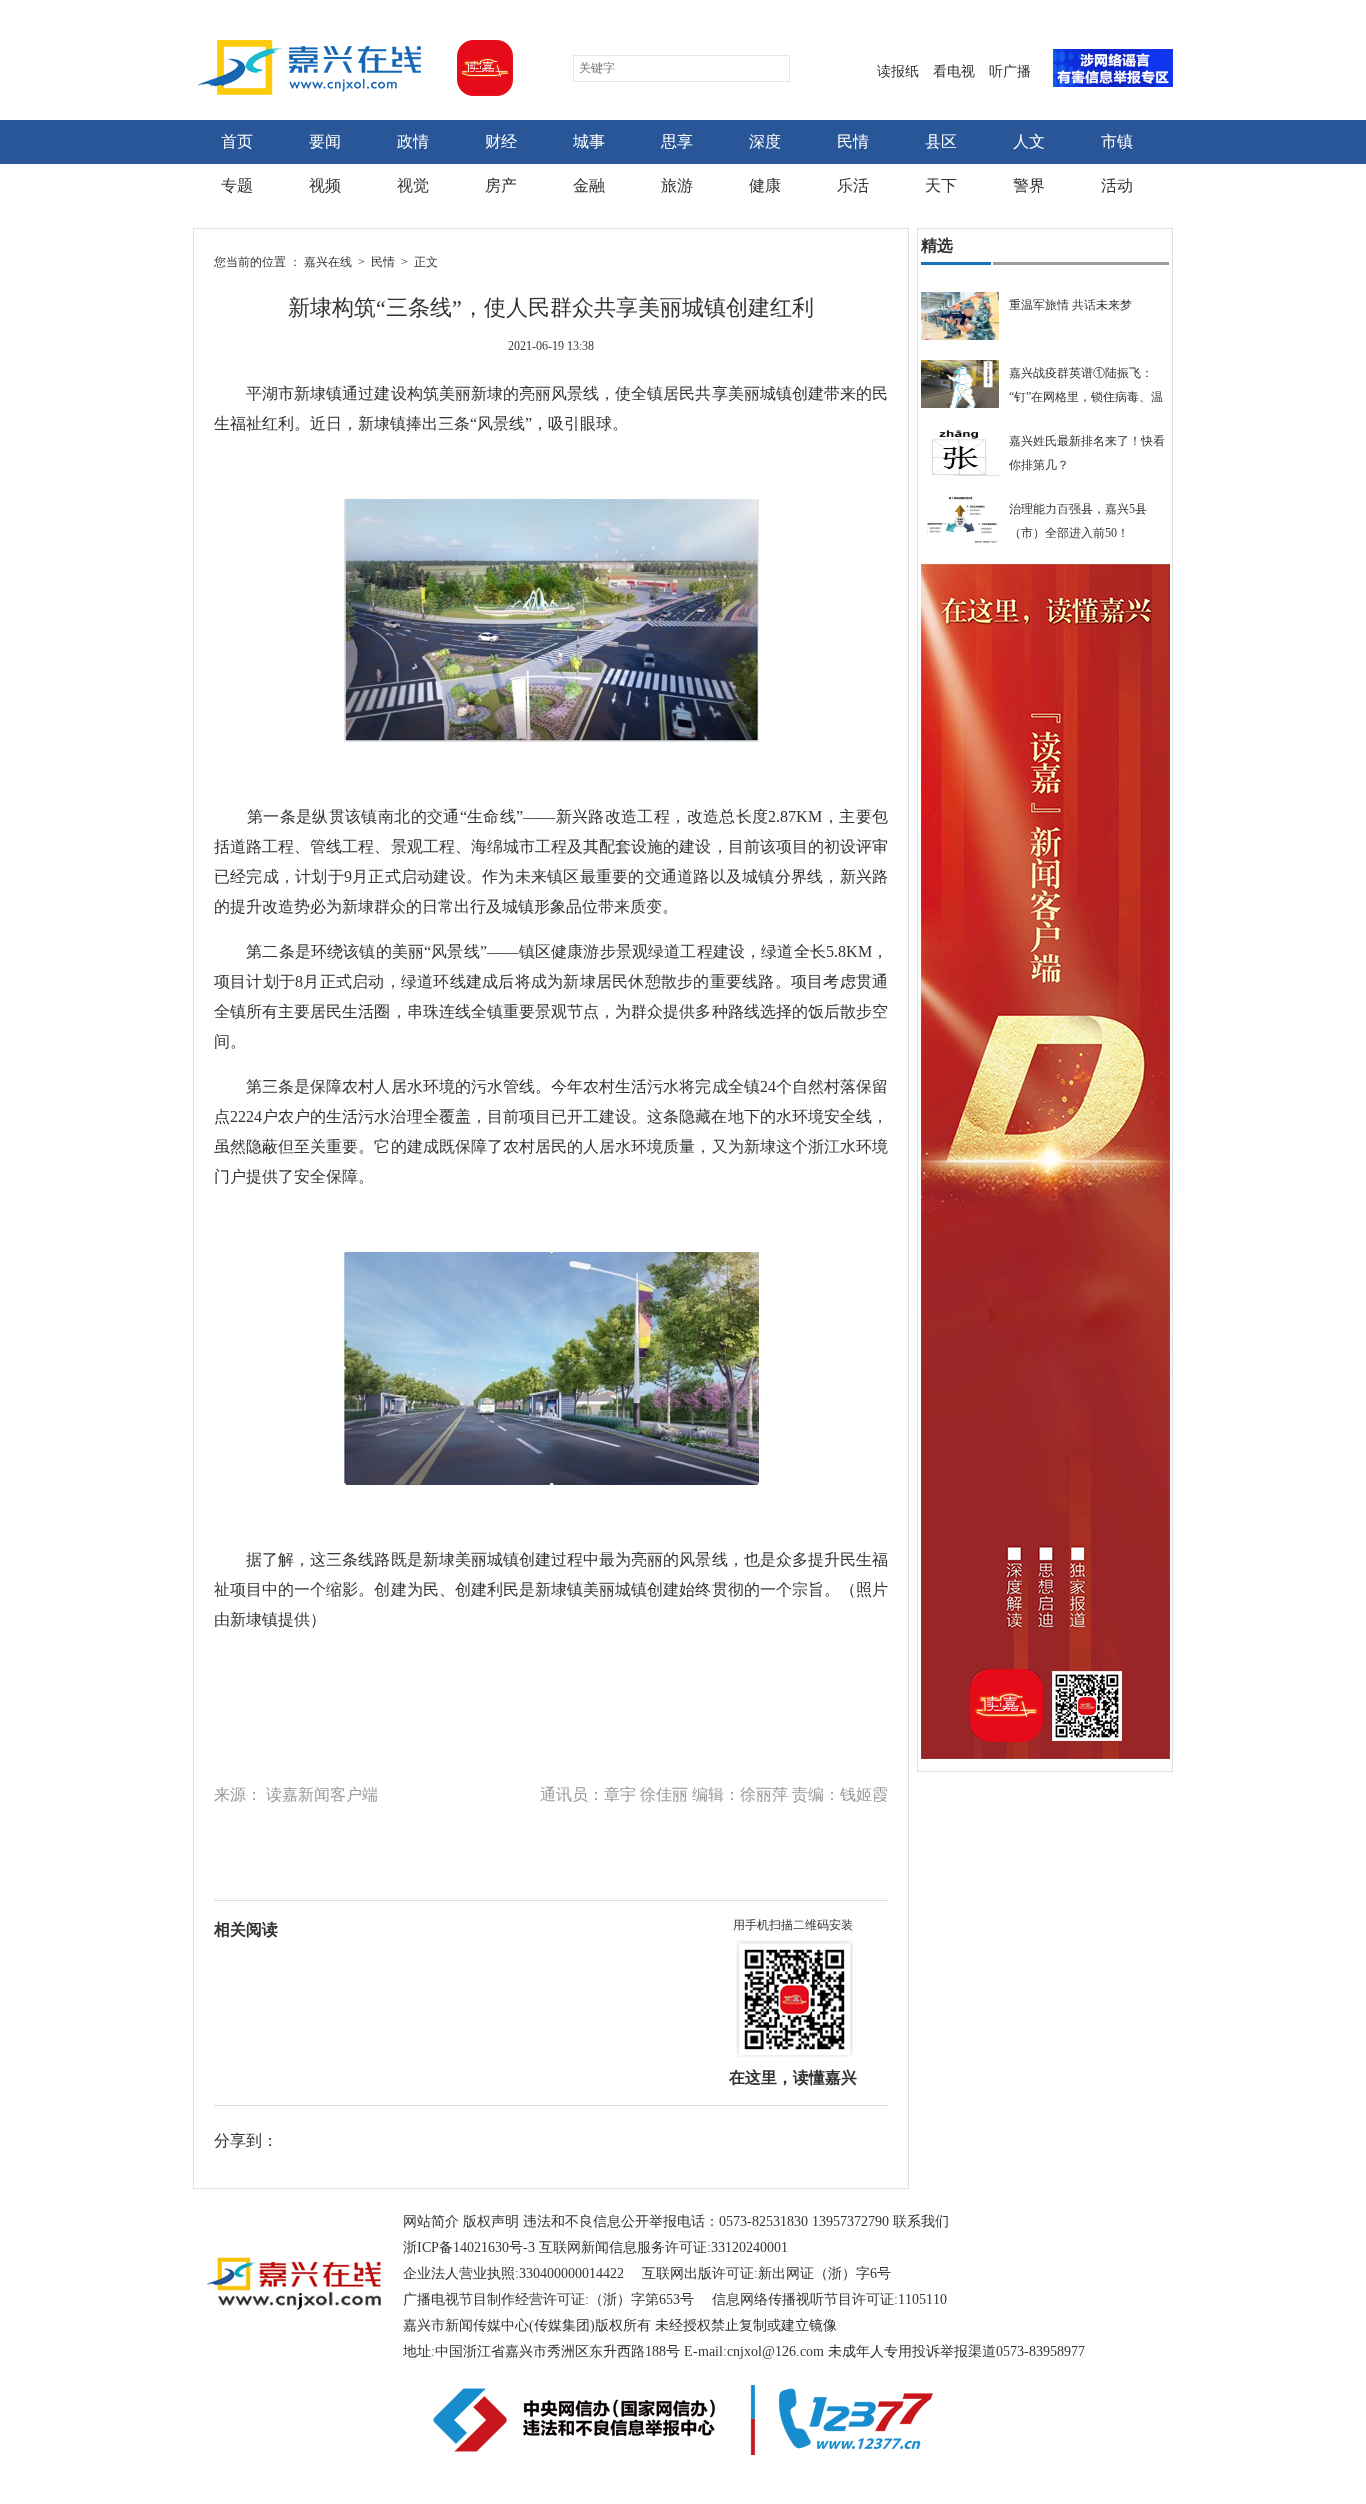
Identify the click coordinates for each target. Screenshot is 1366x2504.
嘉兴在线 (309, 67)
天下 (941, 185)
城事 (589, 141)
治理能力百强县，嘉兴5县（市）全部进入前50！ (1078, 521)
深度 (765, 141)
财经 (501, 141)
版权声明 (491, 2221)
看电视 (954, 71)
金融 (589, 185)
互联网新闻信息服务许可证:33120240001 (663, 2247)
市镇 (1117, 141)
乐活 (853, 185)
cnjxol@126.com (775, 2351)
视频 (325, 185)
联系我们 (921, 2221)
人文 (1029, 141)
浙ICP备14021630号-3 (469, 2247)
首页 (237, 141)
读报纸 (898, 71)
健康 (765, 185)
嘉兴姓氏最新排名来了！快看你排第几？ (1087, 453)
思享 (677, 141)
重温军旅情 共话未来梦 (1070, 305)
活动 (1117, 185)
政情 (413, 141)
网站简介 (431, 2221)
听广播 (1010, 71)
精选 (937, 245)
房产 (501, 185)
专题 (237, 185)
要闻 (325, 141)
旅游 (677, 185)
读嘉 (480, 68)
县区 (941, 141)
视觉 (413, 185)
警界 (1029, 185)
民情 (853, 141)
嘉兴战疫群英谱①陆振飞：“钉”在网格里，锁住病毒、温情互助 (1086, 387)
